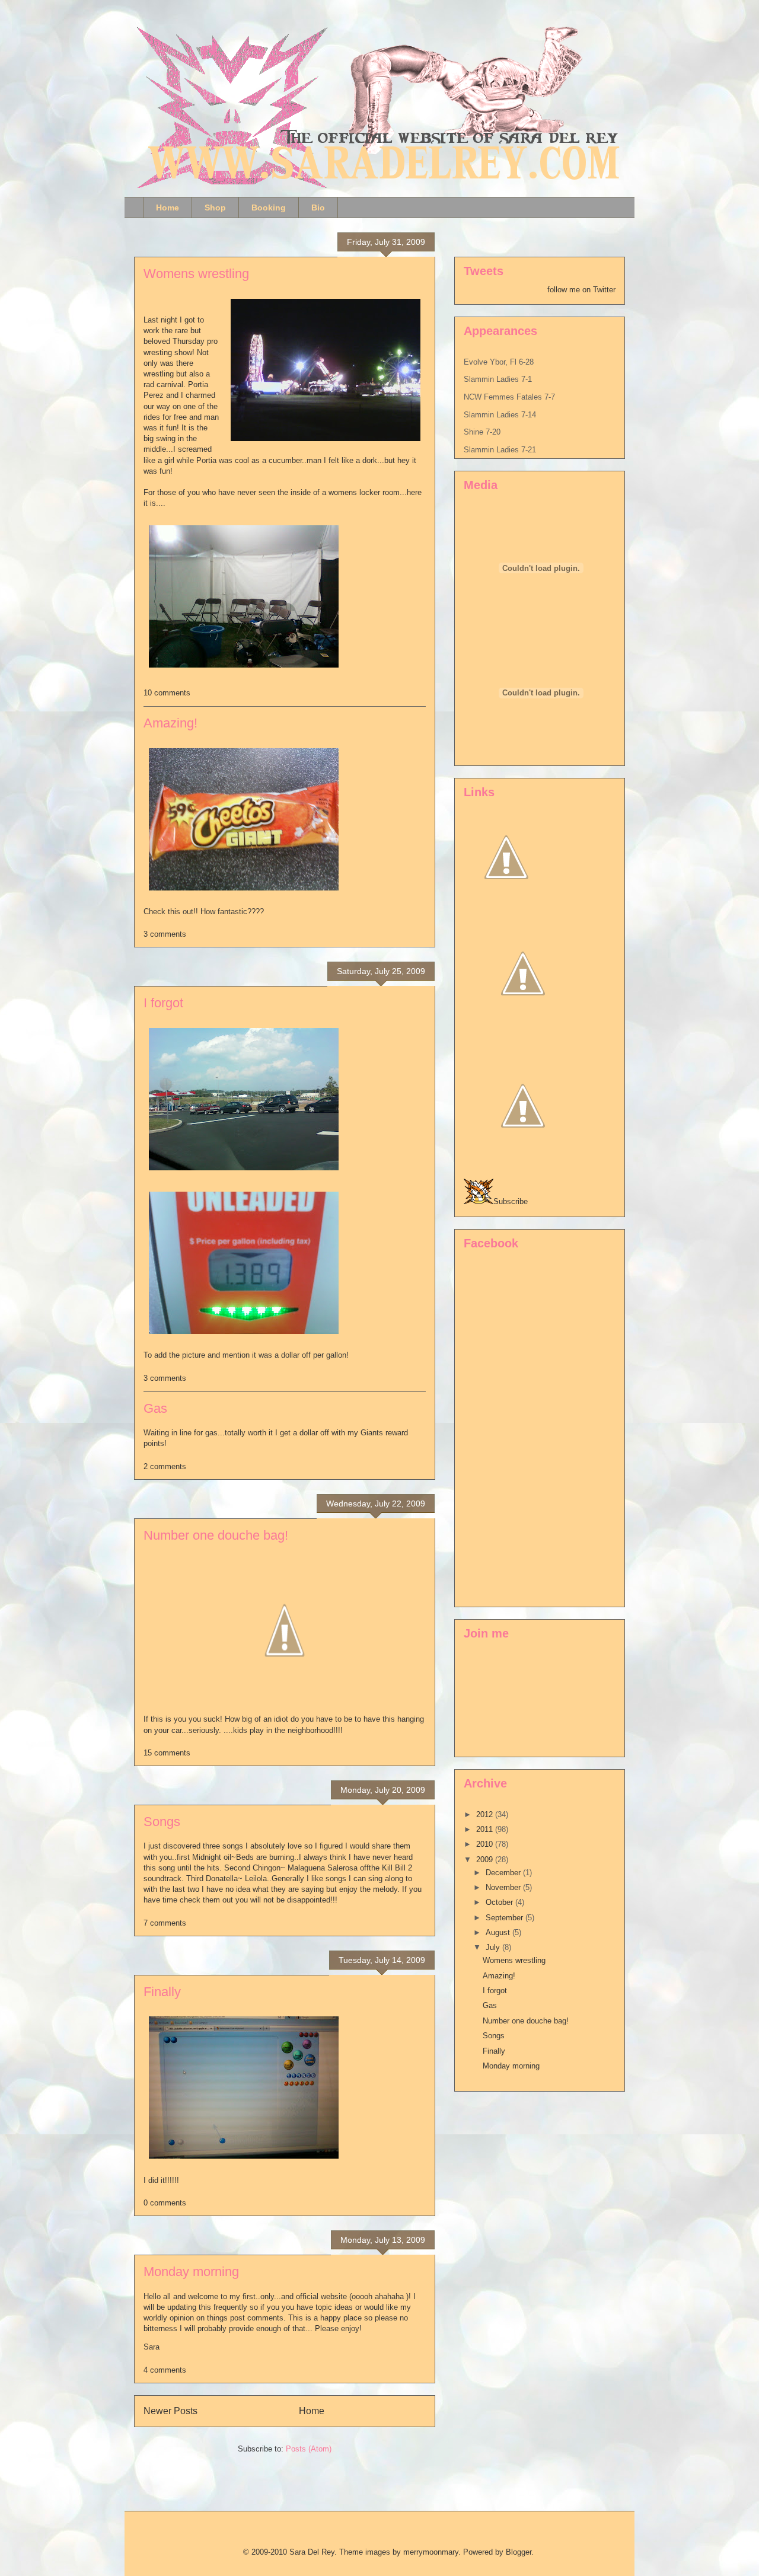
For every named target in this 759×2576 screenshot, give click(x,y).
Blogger (519, 2552)
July (494, 1947)
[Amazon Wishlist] (523, 1030)
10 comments (167, 693)
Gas (155, 1408)
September (506, 1918)
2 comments (165, 1466)
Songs (162, 1822)
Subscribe (511, 1201)
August (499, 1932)
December (504, 1873)
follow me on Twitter (581, 290)
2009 (486, 1860)
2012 (486, 1814)
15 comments (167, 1753)
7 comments (165, 1923)
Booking (269, 208)
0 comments (165, 2203)
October (500, 1902)
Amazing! (170, 723)
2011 (486, 1829)
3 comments (165, 934)
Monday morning (191, 2272)
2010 (486, 1844)
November (504, 1887)
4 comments (165, 2370)
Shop (215, 208)
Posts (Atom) (309, 2449)
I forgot (163, 1003)
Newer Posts (170, 2411)
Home (168, 208)
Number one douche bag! (216, 1535)
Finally (162, 1992)
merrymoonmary (431, 2552)
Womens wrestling (196, 274)
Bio (318, 208)
